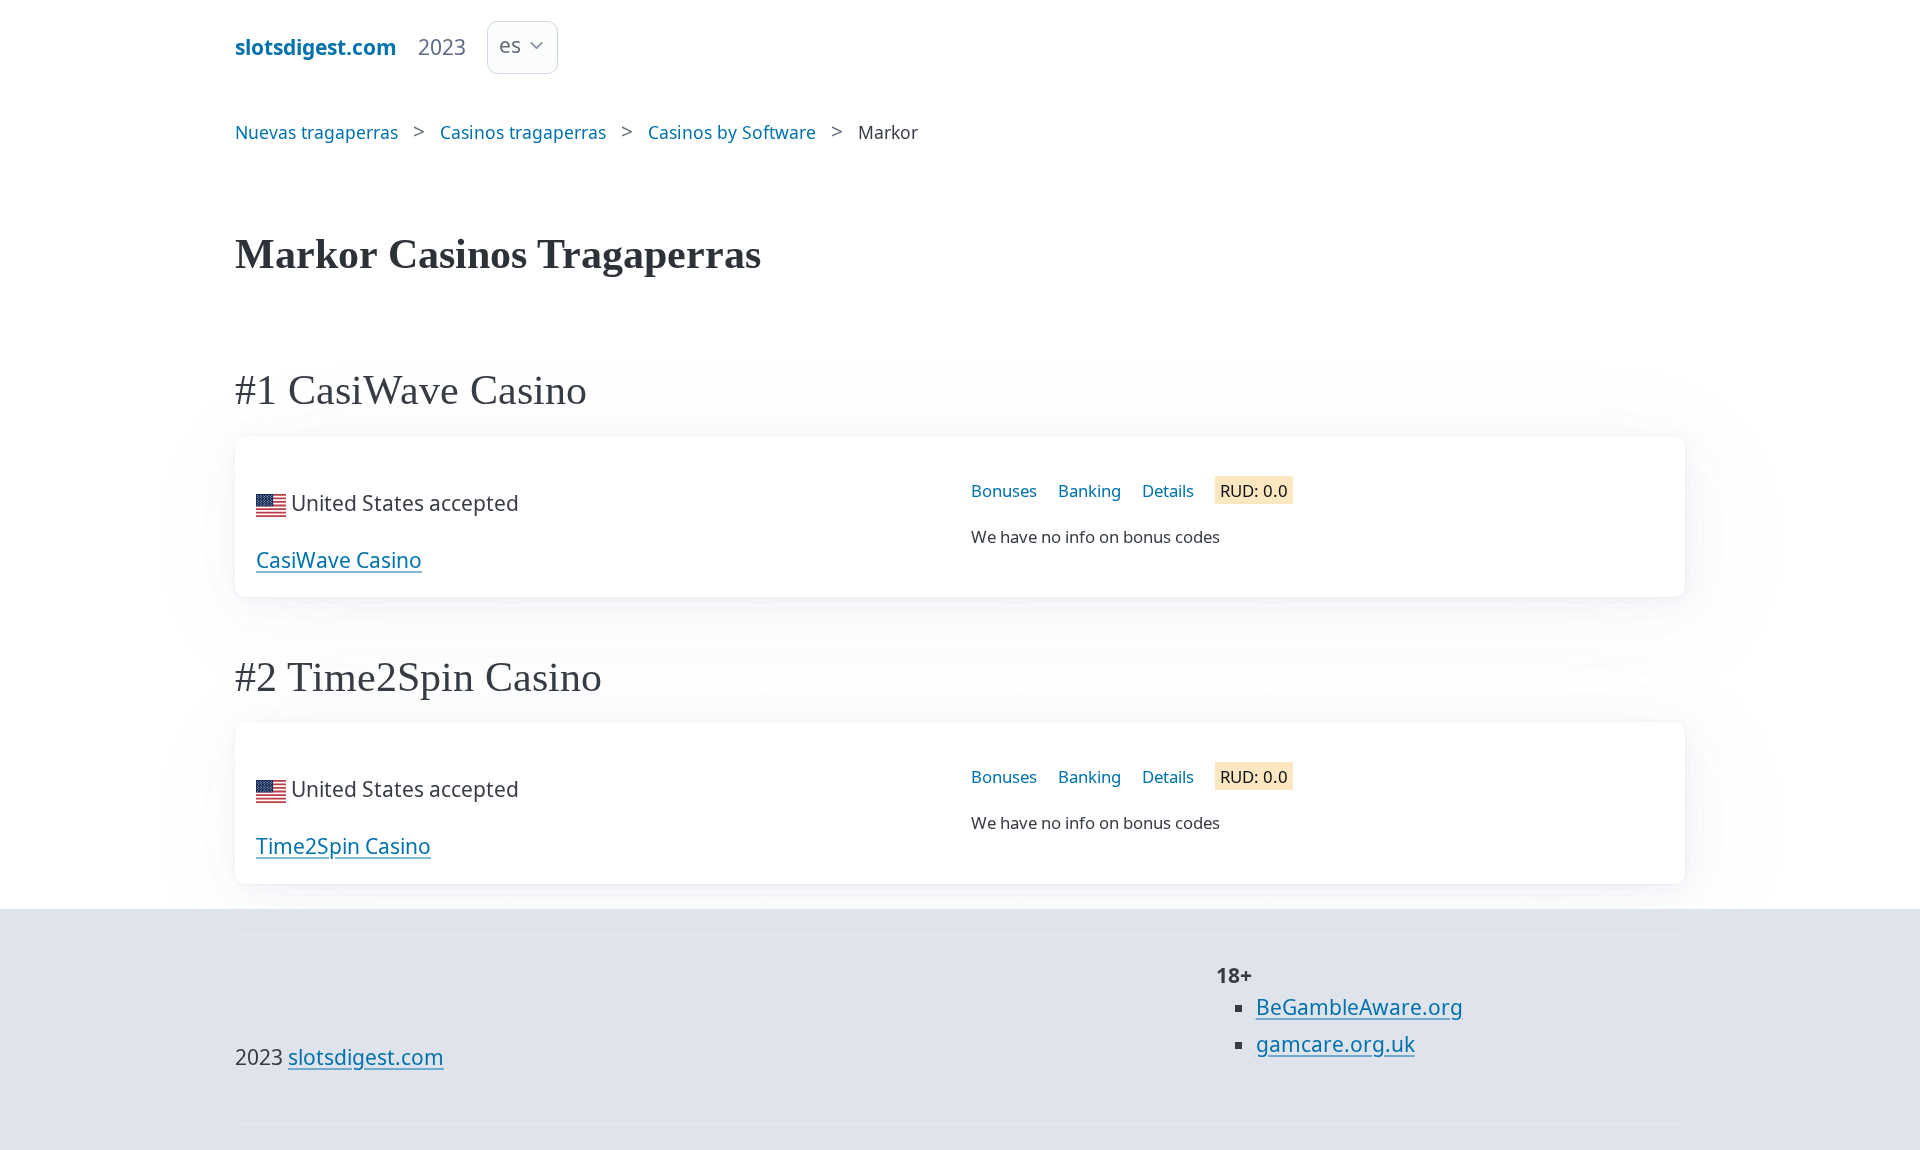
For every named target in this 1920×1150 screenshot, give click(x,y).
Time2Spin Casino (343, 846)
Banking (1089, 490)
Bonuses (1004, 490)
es (510, 45)
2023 (442, 47)
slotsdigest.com (366, 1057)
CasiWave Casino (339, 560)
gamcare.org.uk (1335, 1044)
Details (1168, 490)
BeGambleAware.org (1359, 1007)
